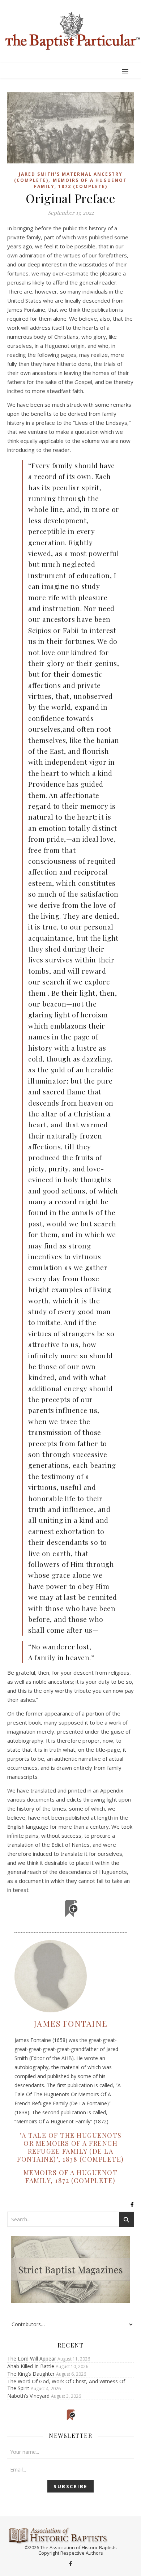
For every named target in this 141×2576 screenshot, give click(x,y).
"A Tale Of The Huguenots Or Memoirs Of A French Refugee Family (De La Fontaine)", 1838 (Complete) (70, 2147)
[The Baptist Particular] (70, 31)
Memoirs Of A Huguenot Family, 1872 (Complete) (81, 183)
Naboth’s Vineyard (28, 2396)
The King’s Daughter (31, 2374)
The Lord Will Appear (32, 2359)
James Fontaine (71, 2024)
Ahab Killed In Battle (31, 2366)
